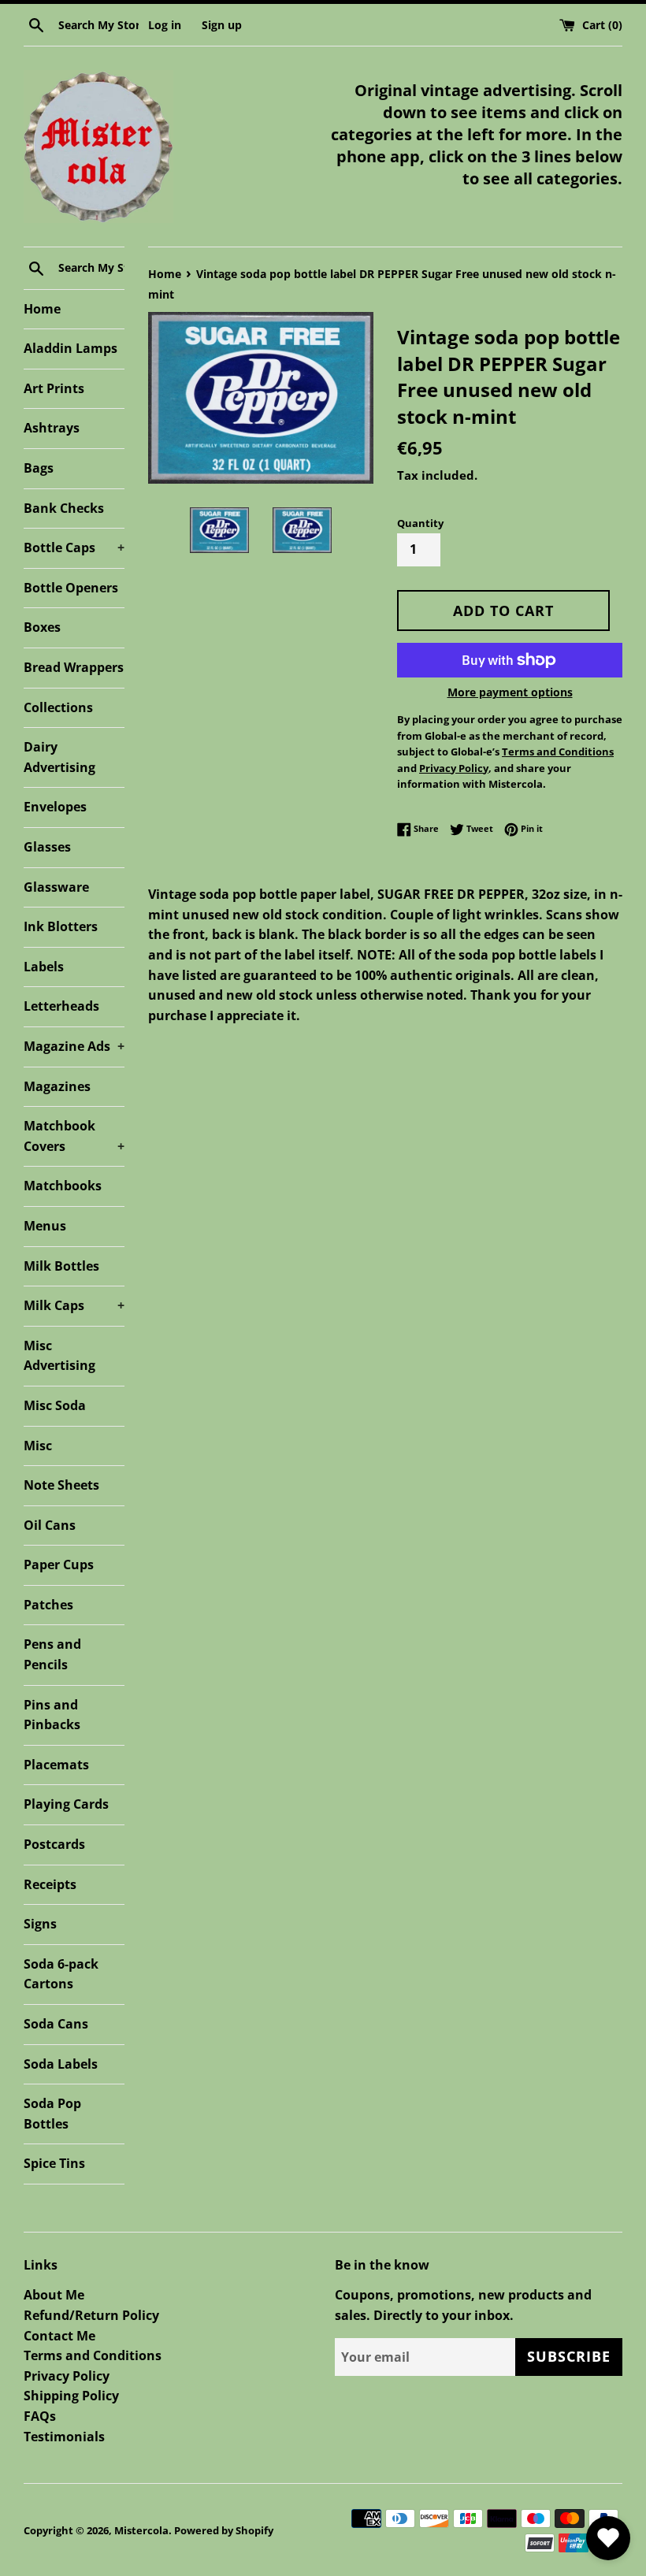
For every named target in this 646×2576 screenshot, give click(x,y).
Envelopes (55, 807)
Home (42, 309)
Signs (40, 1924)
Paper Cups (59, 1565)
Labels (44, 967)
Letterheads (61, 1006)
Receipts (50, 1884)
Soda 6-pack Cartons (61, 1974)
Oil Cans (50, 1525)
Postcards (54, 1844)
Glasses (47, 847)
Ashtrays (52, 428)
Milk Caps (74, 1305)
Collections (58, 707)
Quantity (420, 523)
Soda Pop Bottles (52, 2114)
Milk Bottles (61, 1266)
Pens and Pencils (52, 1654)
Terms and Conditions (93, 2355)
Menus (45, 1226)
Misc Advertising (59, 1356)
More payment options (510, 692)
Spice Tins (54, 2163)
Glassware (56, 887)
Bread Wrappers (74, 667)
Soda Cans (56, 2024)
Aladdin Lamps (71, 348)
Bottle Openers (71, 588)
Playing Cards (66, 1804)
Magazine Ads (74, 1046)
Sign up (222, 25)
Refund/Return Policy (91, 2315)
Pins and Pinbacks (52, 1715)
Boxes (42, 627)
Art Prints (54, 388)
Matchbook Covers (74, 1136)
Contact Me (59, 2336)
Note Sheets (61, 1485)
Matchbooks (63, 1186)
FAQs (40, 2416)
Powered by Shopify (224, 2530)
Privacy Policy (67, 2376)
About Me (54, 2295)
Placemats (56, 1765)
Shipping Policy (71, 2396)
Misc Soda (55, 1405)
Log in (165, 25)
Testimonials (64, 2437)
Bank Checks (64, 508)
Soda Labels (61, 2064)
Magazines (57, 1086)
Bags (39, 468)
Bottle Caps (74, 547)
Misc (38, 1446)
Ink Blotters (61, 926)
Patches (48, 1605)
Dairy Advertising (59, 757)
